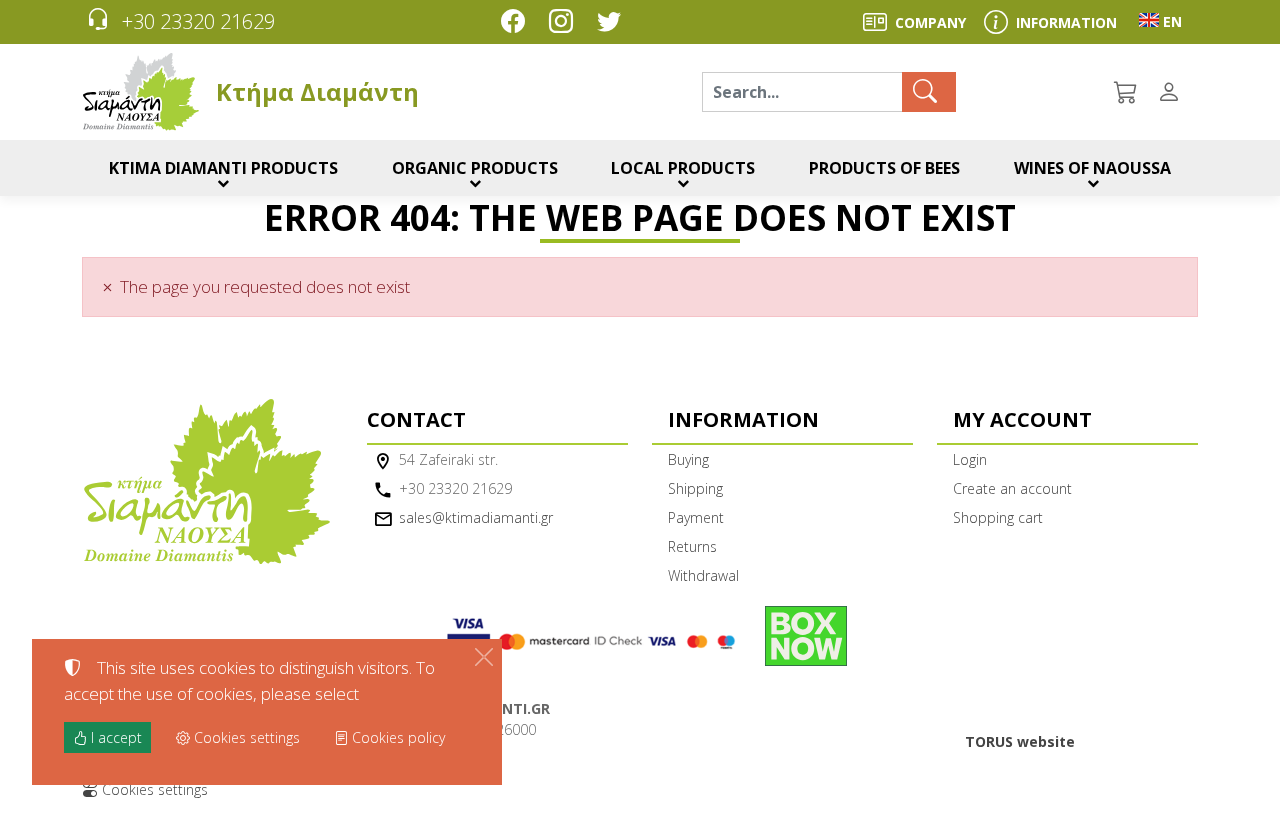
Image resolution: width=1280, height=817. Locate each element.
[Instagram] (565, 23)
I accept (114, 737)
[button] (1127, 92)
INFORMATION (1066, 22)
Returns (692, 546)
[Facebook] (517, 23)
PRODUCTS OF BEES (884, 168)
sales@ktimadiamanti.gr (476, 517)
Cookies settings (153, 789)
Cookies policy (396, 737)
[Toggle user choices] (1173, 92)
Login (970, 459)
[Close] (484, 657)
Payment (696, 517)
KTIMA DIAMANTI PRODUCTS (223, 168)
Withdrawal (703, 575)
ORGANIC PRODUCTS (475, 168)
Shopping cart (998, 517)
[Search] (929, 92)
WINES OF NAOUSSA (1092, 168)
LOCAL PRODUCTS (683, 168)
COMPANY (930, 22)
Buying (688, 459)
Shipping (695, 488)
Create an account (1012, 488)
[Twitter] (613, 23)
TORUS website (1020, 741)
